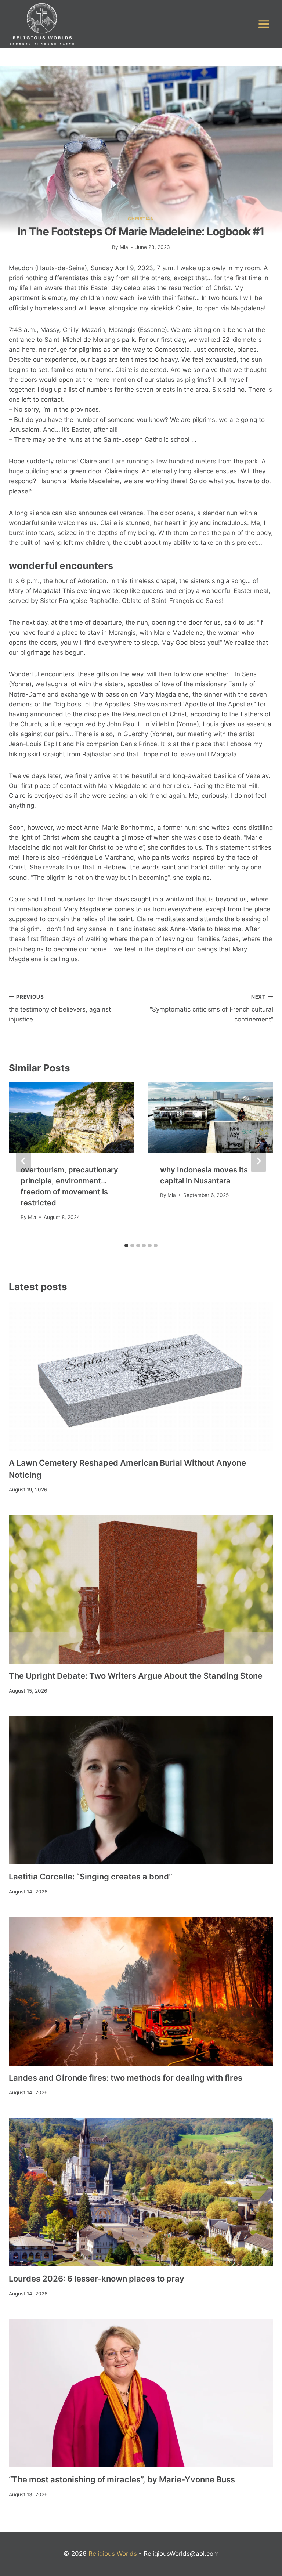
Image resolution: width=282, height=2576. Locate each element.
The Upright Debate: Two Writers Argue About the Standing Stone (136, 1676)
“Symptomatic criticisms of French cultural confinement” (211, 1009)
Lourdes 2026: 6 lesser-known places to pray (97, 2279)
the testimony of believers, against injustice (60, 1009)
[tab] (126, 1245)
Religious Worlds (113, 2554)
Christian (141, 219)
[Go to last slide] (23, 1161)
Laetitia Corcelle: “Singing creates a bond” (91, 1877)
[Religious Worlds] (42, 24)
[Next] (258, 1161)
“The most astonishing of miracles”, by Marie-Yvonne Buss (122, 2479)
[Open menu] (264, 24)
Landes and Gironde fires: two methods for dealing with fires (126, 2078)
